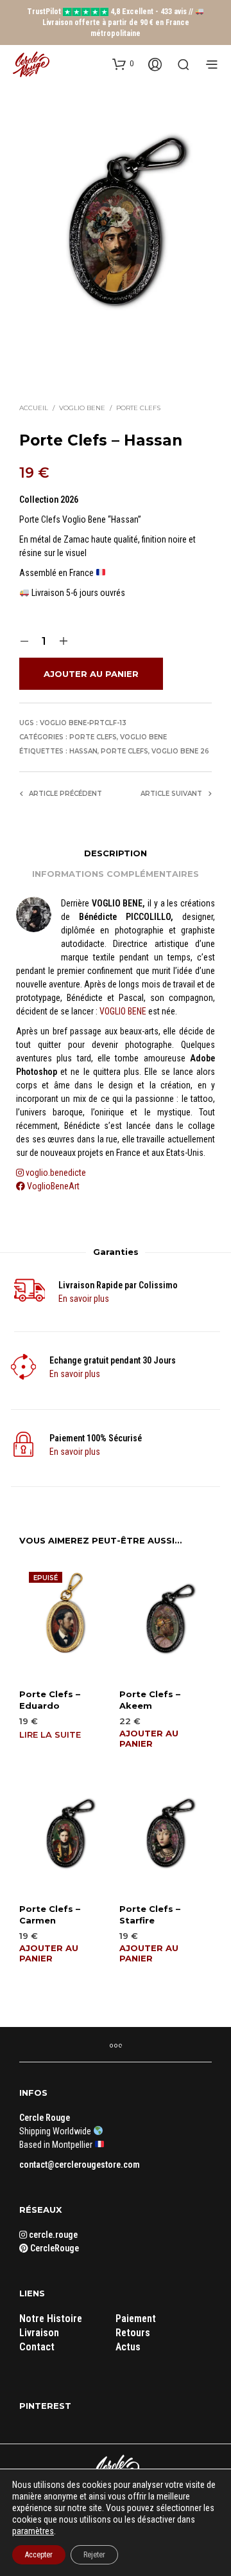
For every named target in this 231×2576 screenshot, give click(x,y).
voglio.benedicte (56, 1173)
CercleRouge (54, 2248)
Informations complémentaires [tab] (116, 874)
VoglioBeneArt (52, 1186)
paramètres (33, 2531)
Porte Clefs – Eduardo (50, 1700)
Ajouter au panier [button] (149, 1738)
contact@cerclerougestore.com (80, 2165)
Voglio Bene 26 (180, 751)
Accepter (39, 2555)
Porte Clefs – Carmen (50, 1914)
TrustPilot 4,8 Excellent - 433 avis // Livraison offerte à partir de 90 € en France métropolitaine (111, 23)
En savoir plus (84, 1299)
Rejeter (94, 2555)
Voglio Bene (82, 408)
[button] (123, 64)
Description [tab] (116, 853)
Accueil (34, 408)
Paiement (136, 2319)
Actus (128, 2347)
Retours (133, 2333)
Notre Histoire (51, 2319)
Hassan (83, 751)
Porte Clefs (138, 408)
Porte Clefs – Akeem (150, 1700)
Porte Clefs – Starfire (150, 1914)
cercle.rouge (52, 2235)
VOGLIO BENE (123, 1011)
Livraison (39, 2333)
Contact (37, 2347)
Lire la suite (50, 1734)
